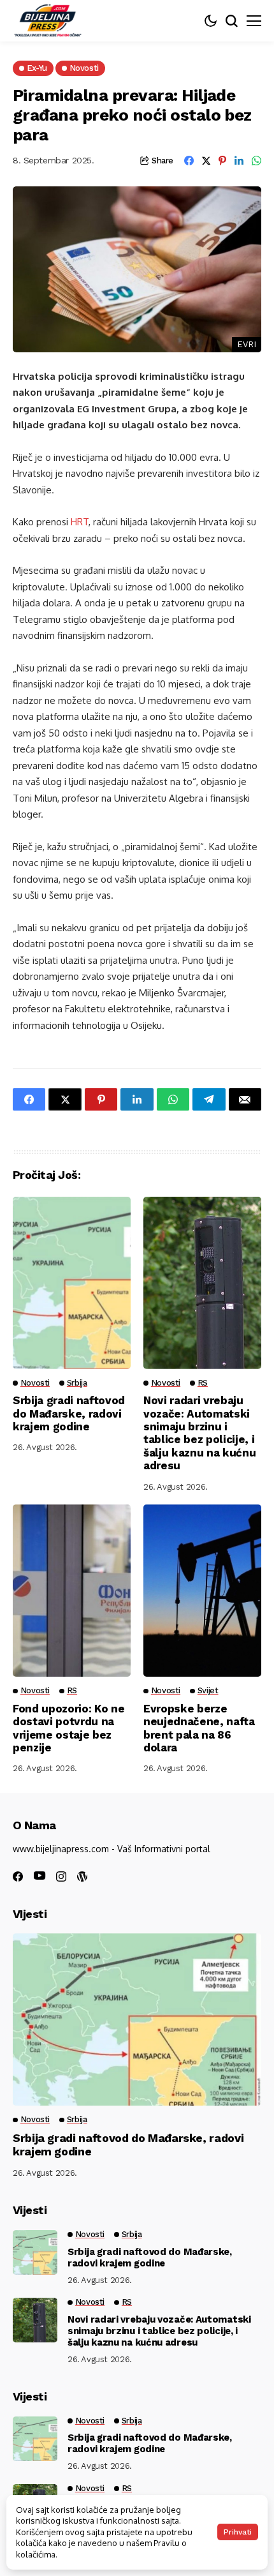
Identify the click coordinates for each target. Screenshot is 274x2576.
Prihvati (238, 2532)
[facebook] (18, 1876)
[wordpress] (82, 1876)
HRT (78, 522)
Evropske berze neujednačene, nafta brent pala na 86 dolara (199, 1728)
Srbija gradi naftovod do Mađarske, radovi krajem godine (69, 1413)
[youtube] (40, 1876)
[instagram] (61, 1876)
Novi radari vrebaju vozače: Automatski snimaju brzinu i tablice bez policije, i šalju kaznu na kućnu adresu (199, 1433)
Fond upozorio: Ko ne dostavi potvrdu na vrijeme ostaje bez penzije (68, 1728)
